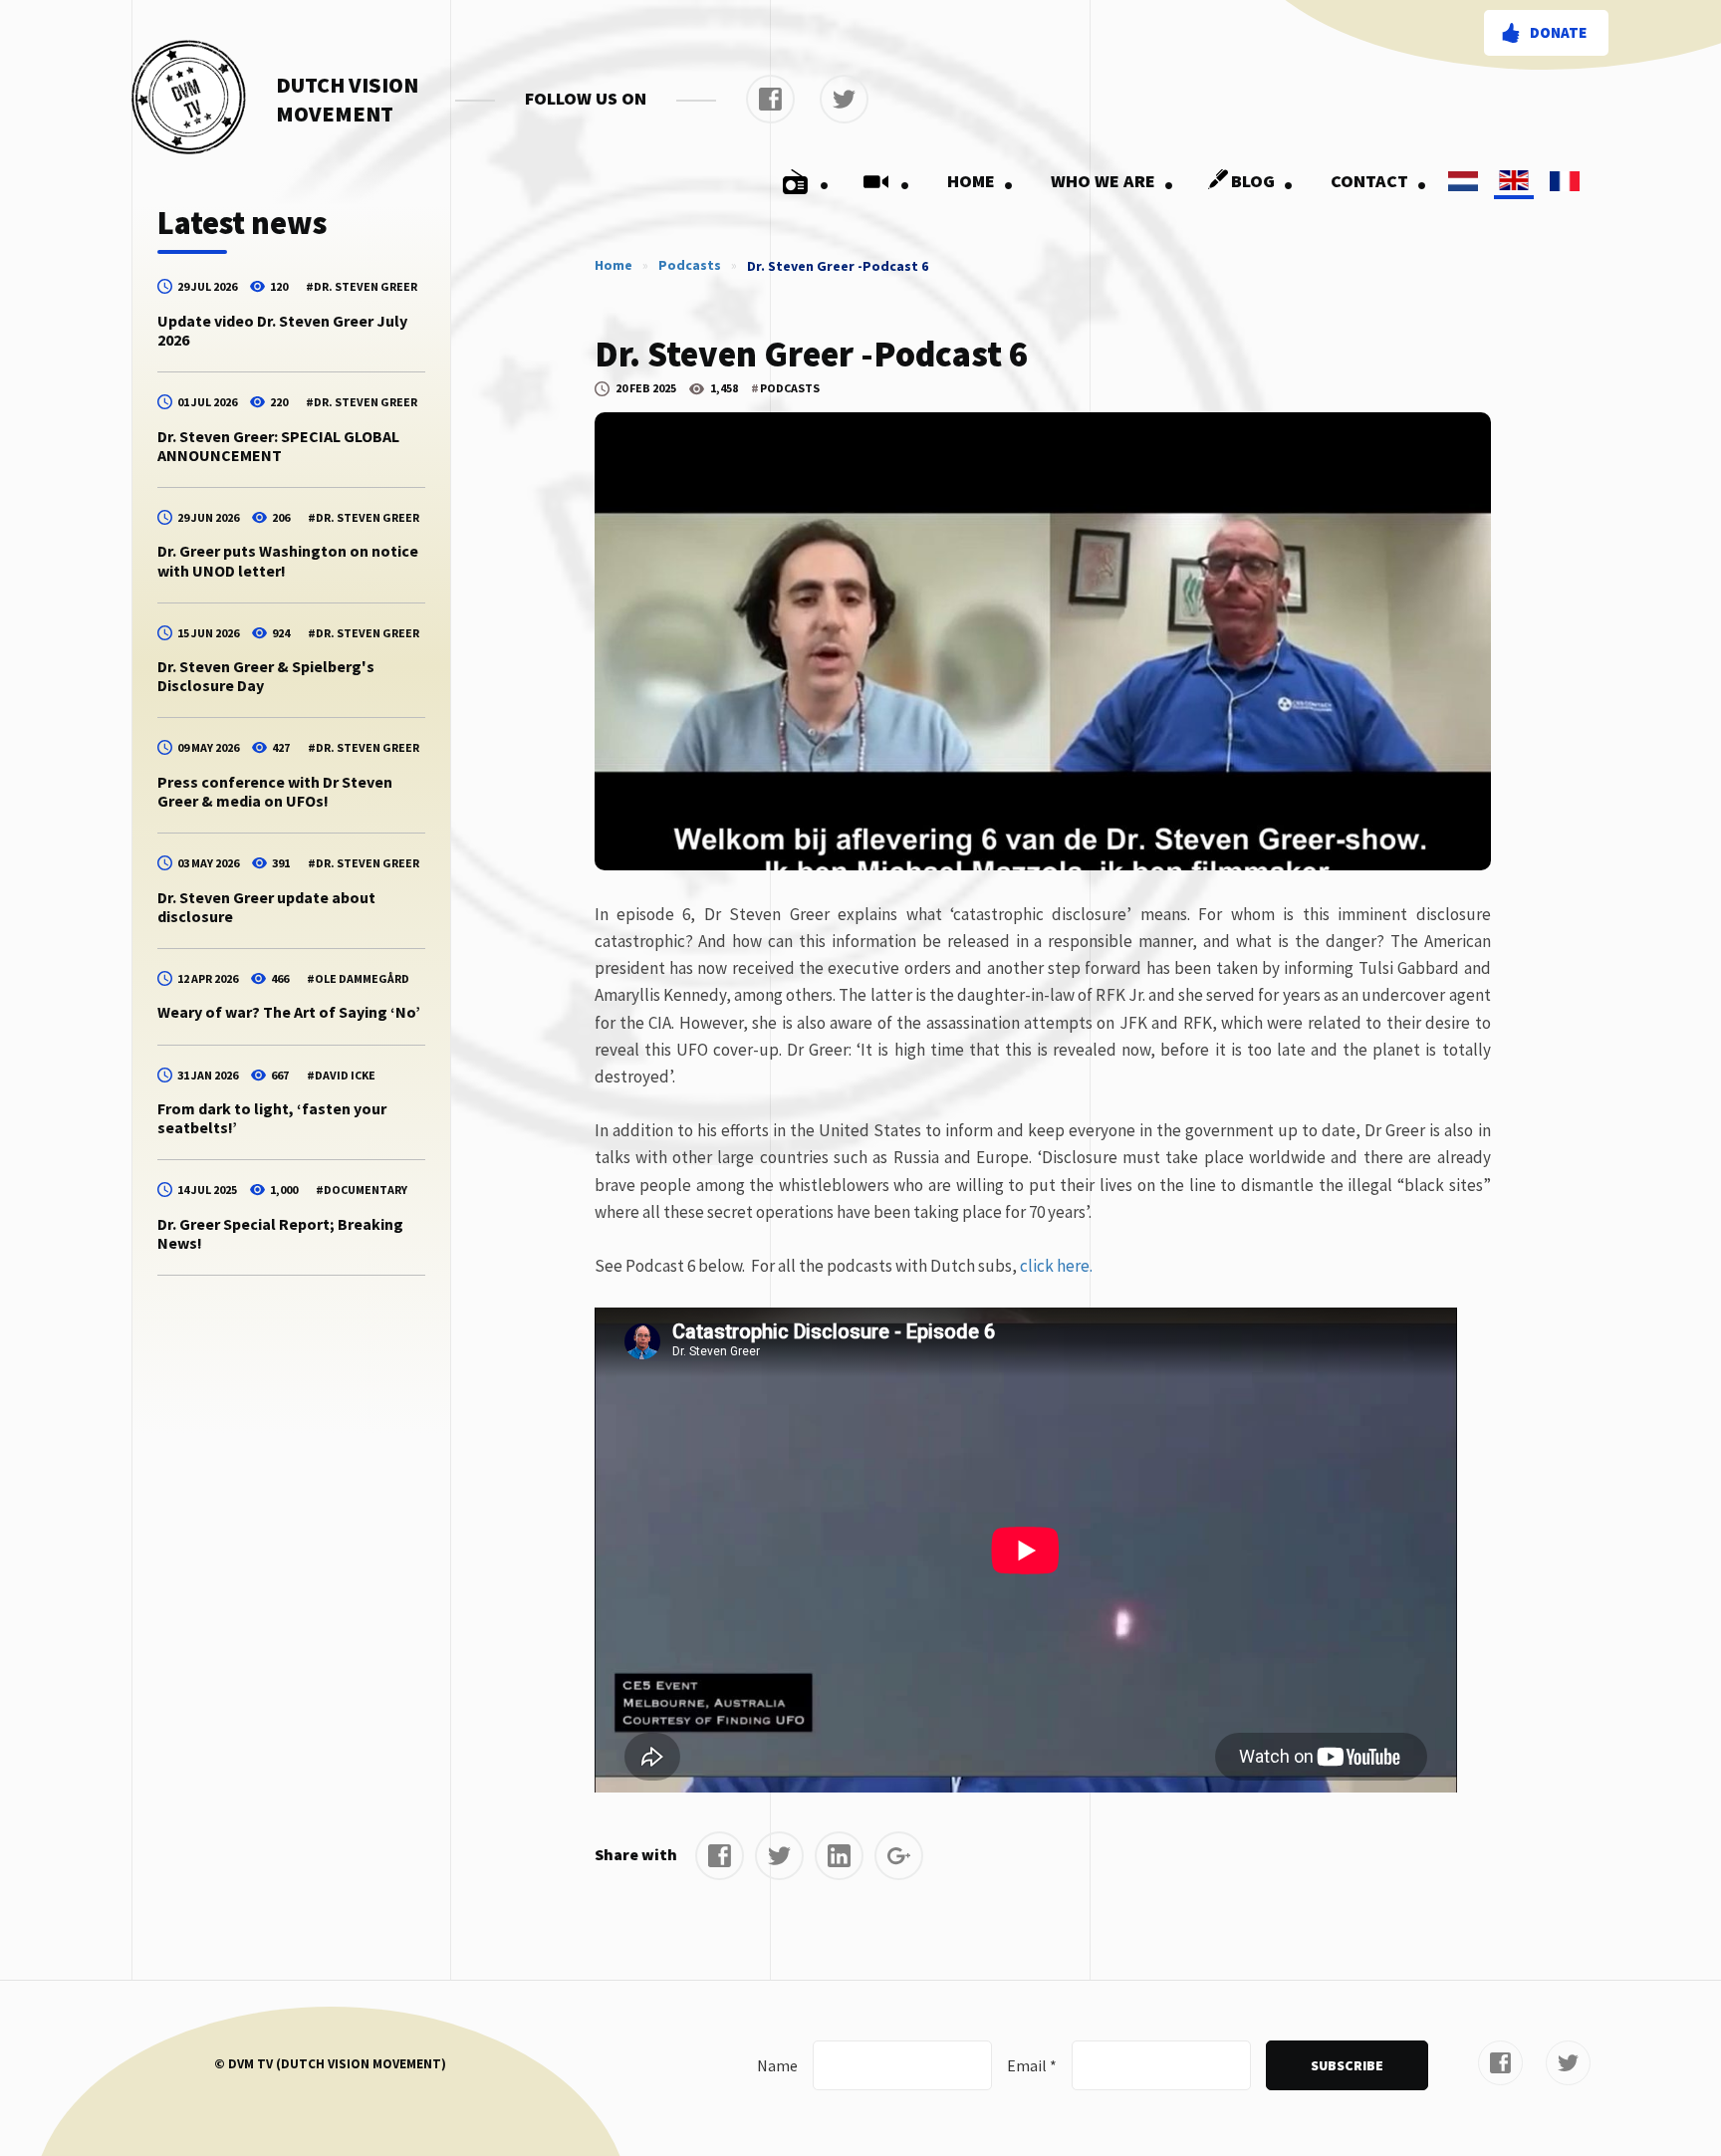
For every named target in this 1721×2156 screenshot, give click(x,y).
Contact (1379, 181)
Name (777, 2065)
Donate (1558, 32)
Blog (1262, 181)
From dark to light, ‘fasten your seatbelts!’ (272, 1118)
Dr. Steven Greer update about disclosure (266, 907)
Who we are (1112, 181)
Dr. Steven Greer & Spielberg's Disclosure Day (266, 676)
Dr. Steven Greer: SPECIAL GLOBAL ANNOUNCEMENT (278, 446)
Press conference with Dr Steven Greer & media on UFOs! (275, 791)
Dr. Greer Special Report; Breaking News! (280, 1233)
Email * (1032, 2065)
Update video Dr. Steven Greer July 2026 (282, 330)
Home (981, 181)
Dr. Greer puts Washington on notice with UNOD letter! (288, 560)
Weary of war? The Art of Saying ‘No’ (289, 1012)
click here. (1056, 1266)
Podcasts (690, 265)
